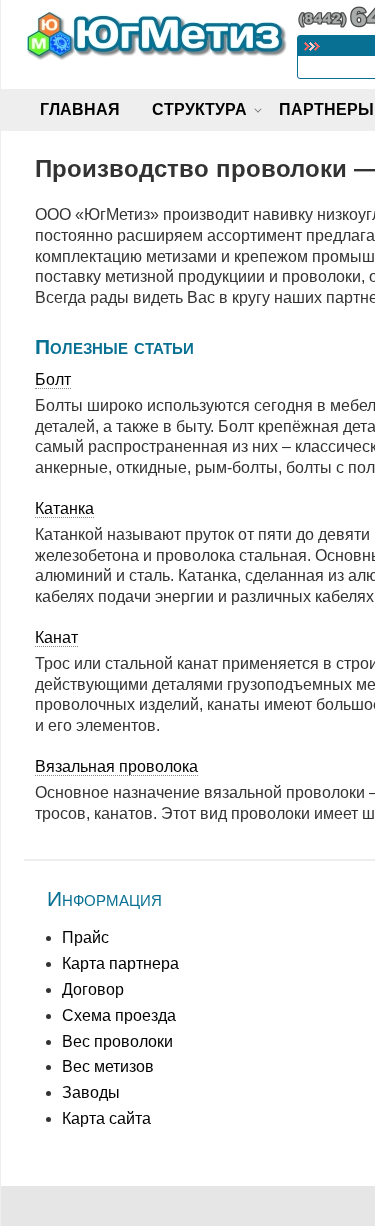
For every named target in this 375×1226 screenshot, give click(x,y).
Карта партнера (120, 963)
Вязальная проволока (116, 766)
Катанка (64, 508)
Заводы (91, 1092)
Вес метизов (108, 1066)
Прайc (85, 937)
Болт (53, 379)
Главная (80, 109)
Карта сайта (106, 1118)
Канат (56, 637)
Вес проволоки (117, 1041)
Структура (199, 109)
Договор (93, 989)
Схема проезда (119, 1015)
